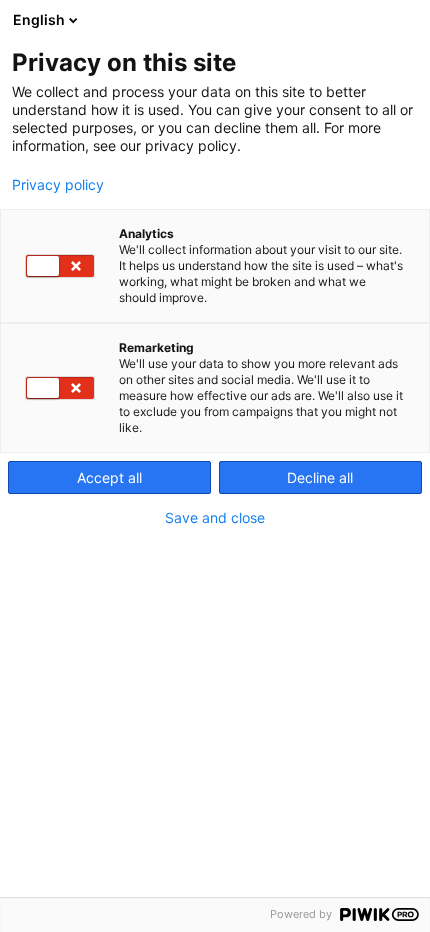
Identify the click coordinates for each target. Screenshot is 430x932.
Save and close (215, 518)
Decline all (320, 477)
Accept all (109, 477)
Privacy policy (58, 185)
